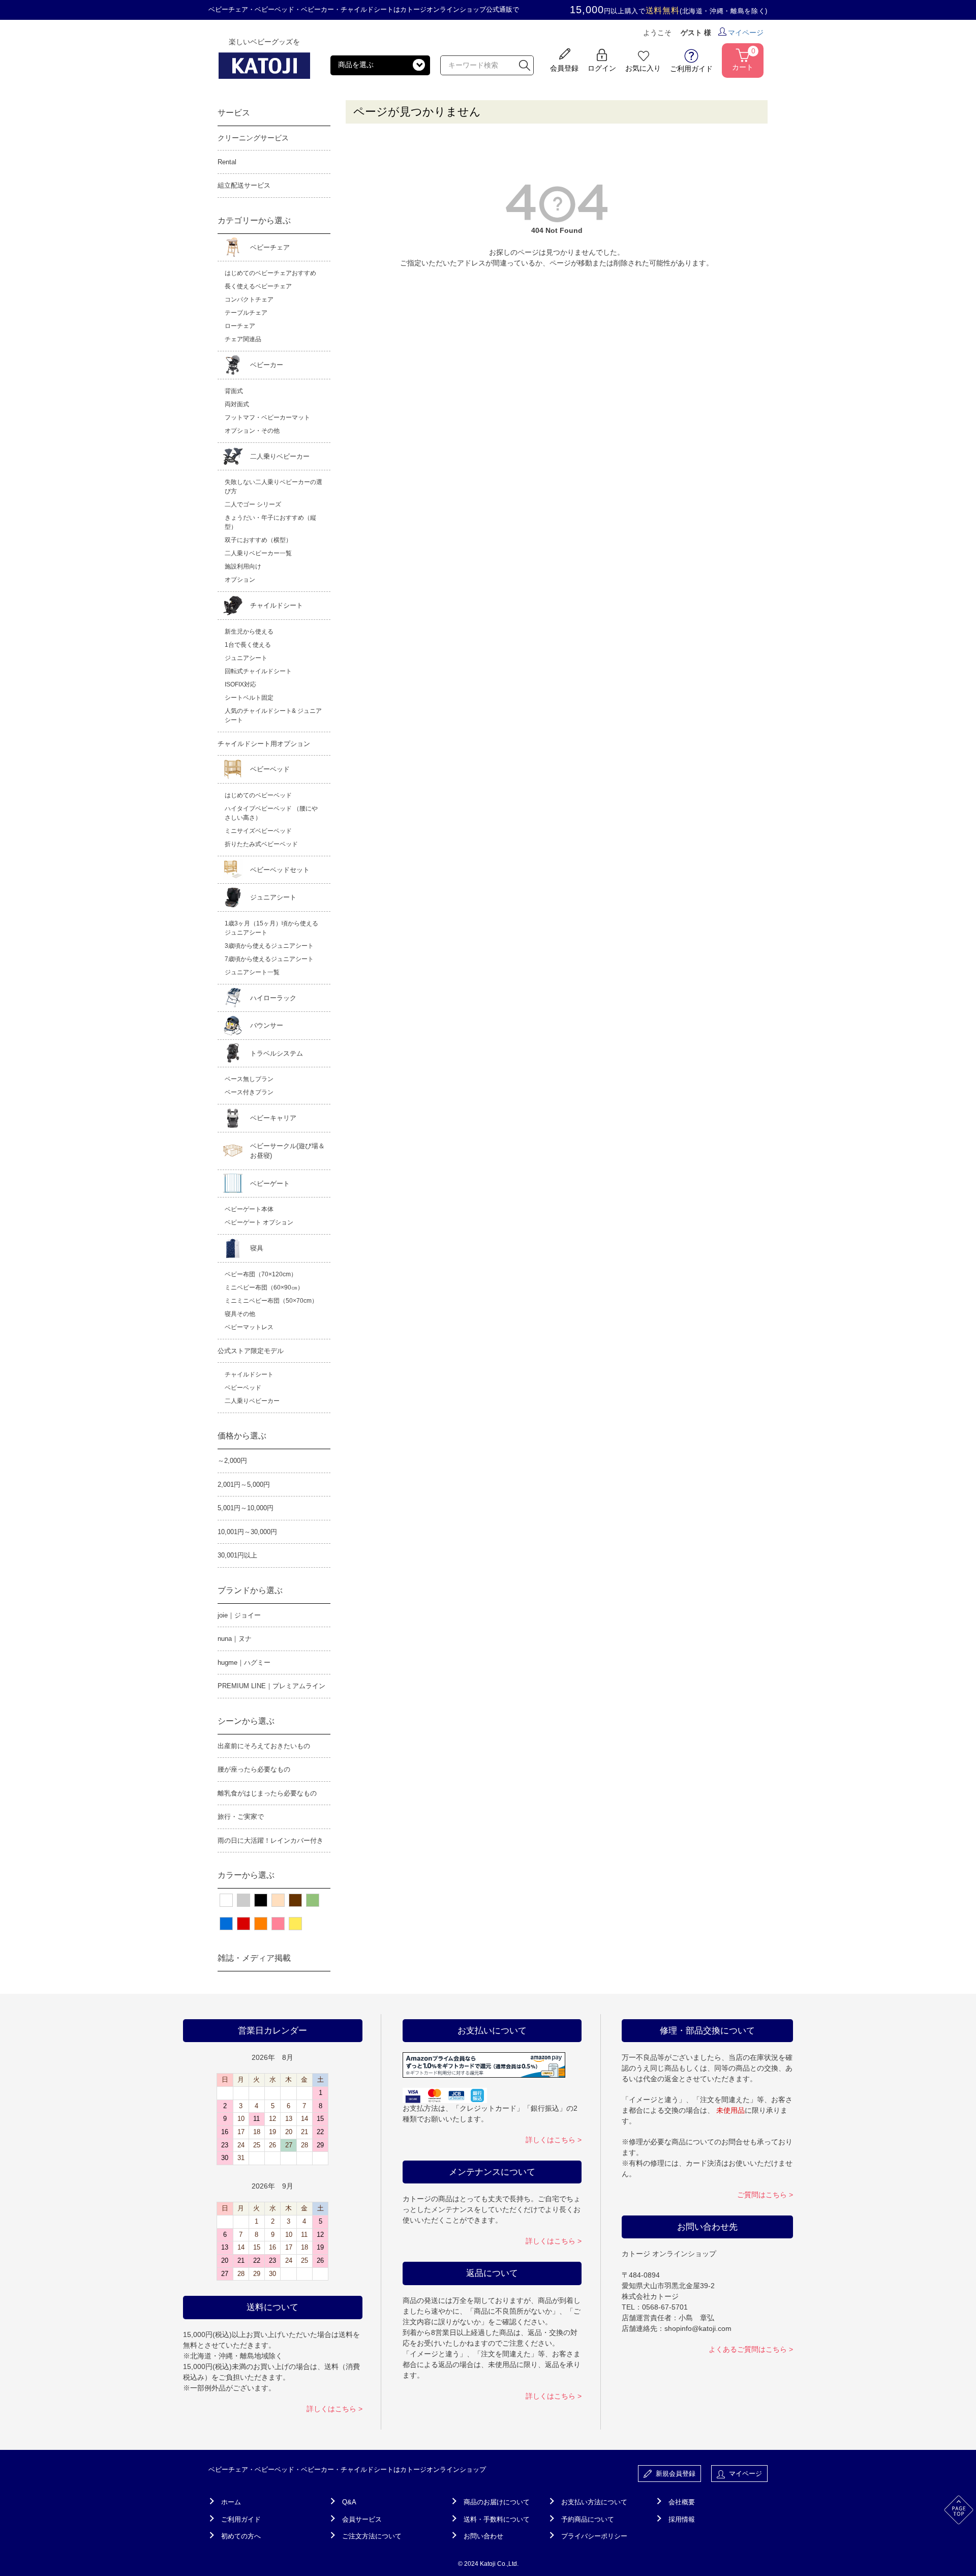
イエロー (295, 1924)
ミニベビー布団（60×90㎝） (264, 1287)
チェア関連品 (243, 339)
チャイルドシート (277, 605)
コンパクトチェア (249, 299)
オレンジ (261, 1924)
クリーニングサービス (253, 138)
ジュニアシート (246, 658)
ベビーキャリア (273, 1118)
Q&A (349, 2502)
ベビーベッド (270, 769)
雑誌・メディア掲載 (254, 1958)
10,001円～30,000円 (247, 1532)
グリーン (313, 1900)
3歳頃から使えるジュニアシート (269, 946)
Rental (227, 162)
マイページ (746, 33)
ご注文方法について (372, 2536)
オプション (240, 580)
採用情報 (682, 2519)
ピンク (278, 1924)
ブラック (261, 1900)
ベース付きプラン (249, 1092)
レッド (243, 1924)
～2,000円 (232, 1461)
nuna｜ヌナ (235, 1639)
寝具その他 (240, 1314)
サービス (234, 113)
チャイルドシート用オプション (264, 744)
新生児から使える (249, 632)
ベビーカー (267, 365)
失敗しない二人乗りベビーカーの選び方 (273, 487)
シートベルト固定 (249, 698)
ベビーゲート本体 (249, 1209)
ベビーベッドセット (280, 870)
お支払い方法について (594, 2502)
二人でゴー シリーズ (253, 504)
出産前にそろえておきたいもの (264, 1746)
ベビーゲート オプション (259, 1222)
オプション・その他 (252, 431)
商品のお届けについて (497, 2502)
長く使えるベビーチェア (258, 286)
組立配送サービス (244, 185)
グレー (243, 1900)
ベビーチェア (270, 247)
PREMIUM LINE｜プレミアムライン (271, 1686)
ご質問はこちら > (765, 2195)
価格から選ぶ (242, 1436)
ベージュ (278, 1900)
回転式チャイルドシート (258, 671)
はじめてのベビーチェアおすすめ (270, 273)
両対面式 (237, 404)
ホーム (231, 2502)
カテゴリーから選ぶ (254, 220)
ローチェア (240, 326)
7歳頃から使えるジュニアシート (269, 959)
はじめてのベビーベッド (258, 795)
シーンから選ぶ (246, 1721)
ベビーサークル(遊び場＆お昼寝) (287, 1151)
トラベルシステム (277, 1053)
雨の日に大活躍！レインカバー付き (270, 1840)
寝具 (257, 1248)
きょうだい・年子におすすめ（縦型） (270, 522)
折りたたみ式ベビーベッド (261, 844)
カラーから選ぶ (246, 1875)
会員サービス (362, 2519)
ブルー (226, 1924)
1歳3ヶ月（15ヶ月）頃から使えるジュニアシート (271, 928)
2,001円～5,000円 (244, 1485)
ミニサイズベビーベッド (258, 831)
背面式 (234, 391)
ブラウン (295, 1900)
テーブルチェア (246, 313)
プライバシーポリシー (594, 2536)
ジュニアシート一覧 (252, 972)
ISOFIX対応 (240, 684)
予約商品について (588, 2519)
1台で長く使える (248, 645)
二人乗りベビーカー (280, 456)
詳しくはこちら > (334, 2409)
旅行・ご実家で (241, 1817)
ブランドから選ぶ (250, 1590)
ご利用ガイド (241, 2519)
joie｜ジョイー (239, 1615)
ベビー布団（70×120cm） (261, 1274)
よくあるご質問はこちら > (751, 2349)
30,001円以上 (237, 1555)
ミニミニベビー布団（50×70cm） (271, 1301)
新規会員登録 (674, 2474)
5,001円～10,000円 (246, 1508)
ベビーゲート (270, 1184)
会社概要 (682, 2502)
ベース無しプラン (249, 1079)
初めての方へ (241, 2536)
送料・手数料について (497, 2519)
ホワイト (226, 1900)
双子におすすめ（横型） (258, 540)
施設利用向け (243, 566)
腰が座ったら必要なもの (254, 1769)
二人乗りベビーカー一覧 (258, 553)
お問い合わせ (483, 2536)
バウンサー (267, 1025)
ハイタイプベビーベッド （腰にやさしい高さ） (271, 813)
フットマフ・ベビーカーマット (267, 417)
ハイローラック (273, 998)
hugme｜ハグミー (244, 1663)
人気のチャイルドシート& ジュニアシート (273, 715)
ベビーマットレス (249, 1327)
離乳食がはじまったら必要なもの (267, 1793)
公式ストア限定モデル (251, 1351)
